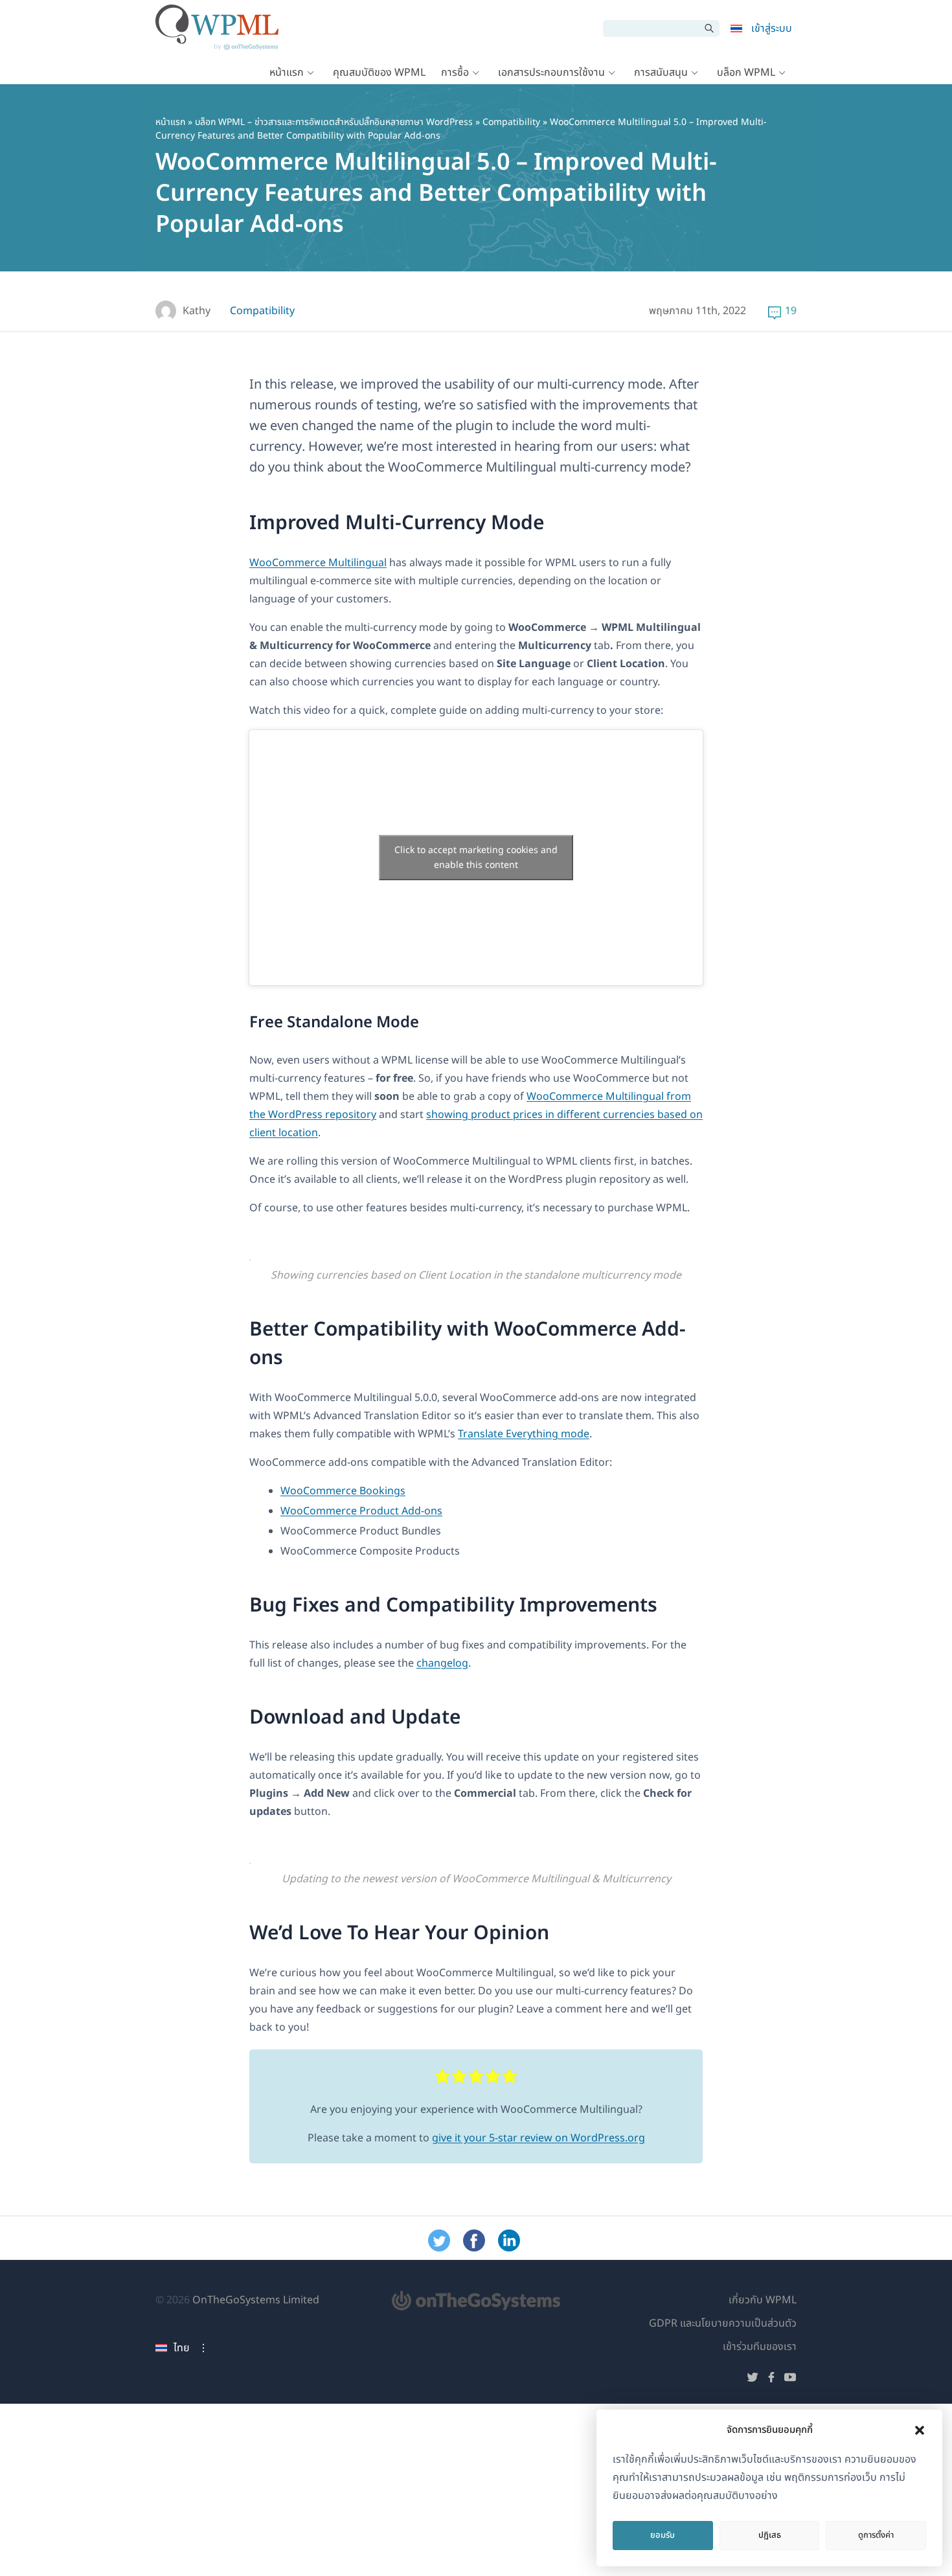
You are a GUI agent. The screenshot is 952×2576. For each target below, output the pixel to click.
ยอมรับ (663, 2535)
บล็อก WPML (746, 73)
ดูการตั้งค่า (876, 2535)
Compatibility (511, 122)
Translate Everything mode (524, 1434)
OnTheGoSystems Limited (256, 2300)
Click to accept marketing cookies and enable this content (476, 858)
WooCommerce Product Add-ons (361, 1511)
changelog (442, 1663)
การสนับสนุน (661, 73)
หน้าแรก (287, 73)
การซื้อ (455, 73)
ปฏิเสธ (770, 2535)
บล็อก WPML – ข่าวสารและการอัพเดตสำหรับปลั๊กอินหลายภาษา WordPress (334, 122)
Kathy (197, 311)
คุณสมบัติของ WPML (379, 73)
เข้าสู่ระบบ (772, 28)
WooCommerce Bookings (343, 1491)
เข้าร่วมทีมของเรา (760, 2347)
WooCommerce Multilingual (318, 563)
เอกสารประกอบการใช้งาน (551, 73)
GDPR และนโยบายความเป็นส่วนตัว (723, 2323)
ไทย (182, 2348)
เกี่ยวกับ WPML (763, 2300)
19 (791, 311)
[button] (920, 2430)
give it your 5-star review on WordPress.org (538, 2138)
